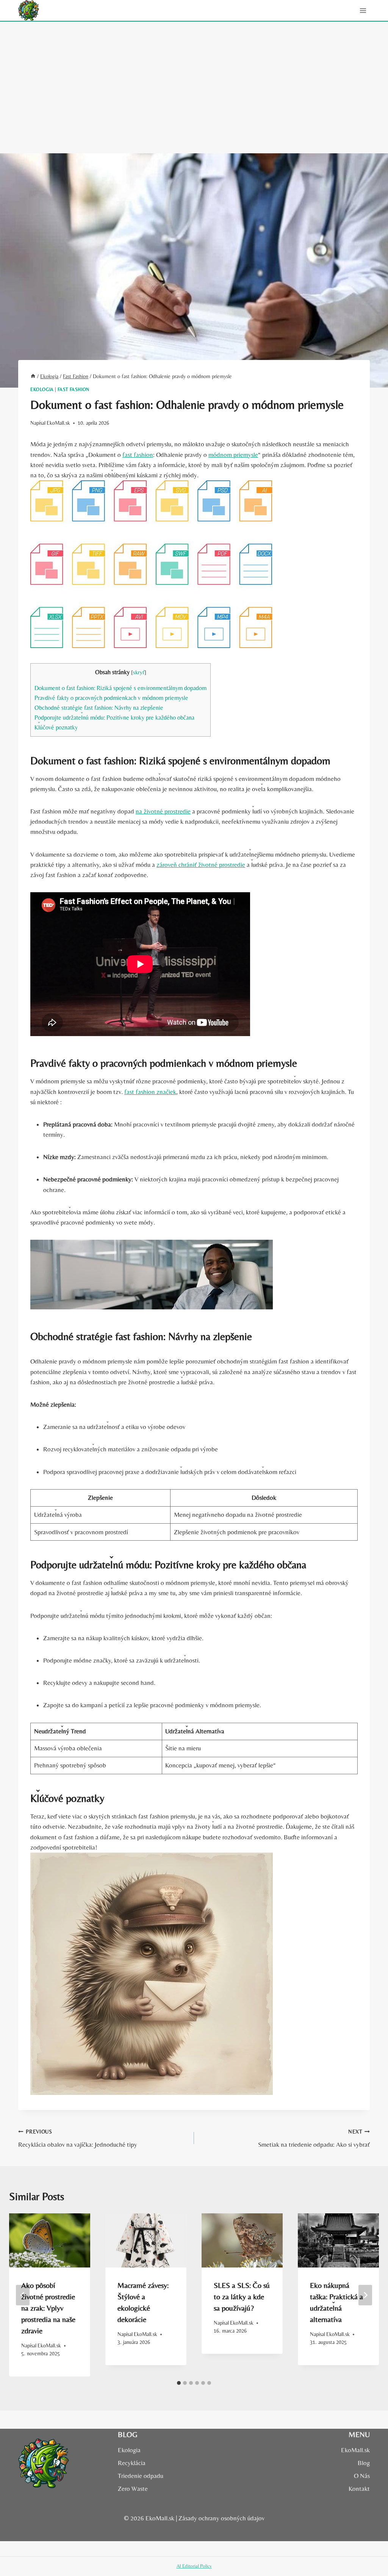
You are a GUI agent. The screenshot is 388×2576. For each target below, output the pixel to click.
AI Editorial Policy (194, 2566)
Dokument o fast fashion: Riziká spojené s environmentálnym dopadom (120, 688)
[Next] (365, 2295)
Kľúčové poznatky (56, 727)
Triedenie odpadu (141, 2476)
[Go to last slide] (23, 2295)
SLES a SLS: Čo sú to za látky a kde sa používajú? (242, 2296)
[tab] (179, 2383)
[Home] (33, 376)
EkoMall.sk (58, 423)
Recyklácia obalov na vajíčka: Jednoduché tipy (78, 2139)
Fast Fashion (74, 390)
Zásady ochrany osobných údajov (221, 2518)
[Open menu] (363, 10)
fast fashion (138, 455)
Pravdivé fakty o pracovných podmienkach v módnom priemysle (111, 698)
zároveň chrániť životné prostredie (201, 865)
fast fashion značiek (150, 1092)
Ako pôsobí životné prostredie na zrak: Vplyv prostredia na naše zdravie (48, 2308)
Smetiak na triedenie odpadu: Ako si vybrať (314, 2139)
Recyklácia (132, 2463)
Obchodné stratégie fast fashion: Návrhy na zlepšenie (99, 708)
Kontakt (359, 2489)
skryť (139, 672)
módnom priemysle (233, 455)
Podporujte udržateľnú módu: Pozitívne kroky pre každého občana (114, 718)
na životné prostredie (163, 811)
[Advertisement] (194, 78)
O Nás (362, 2476)
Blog (364, 2463)
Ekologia (42, 390)
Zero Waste (133, 2489)
